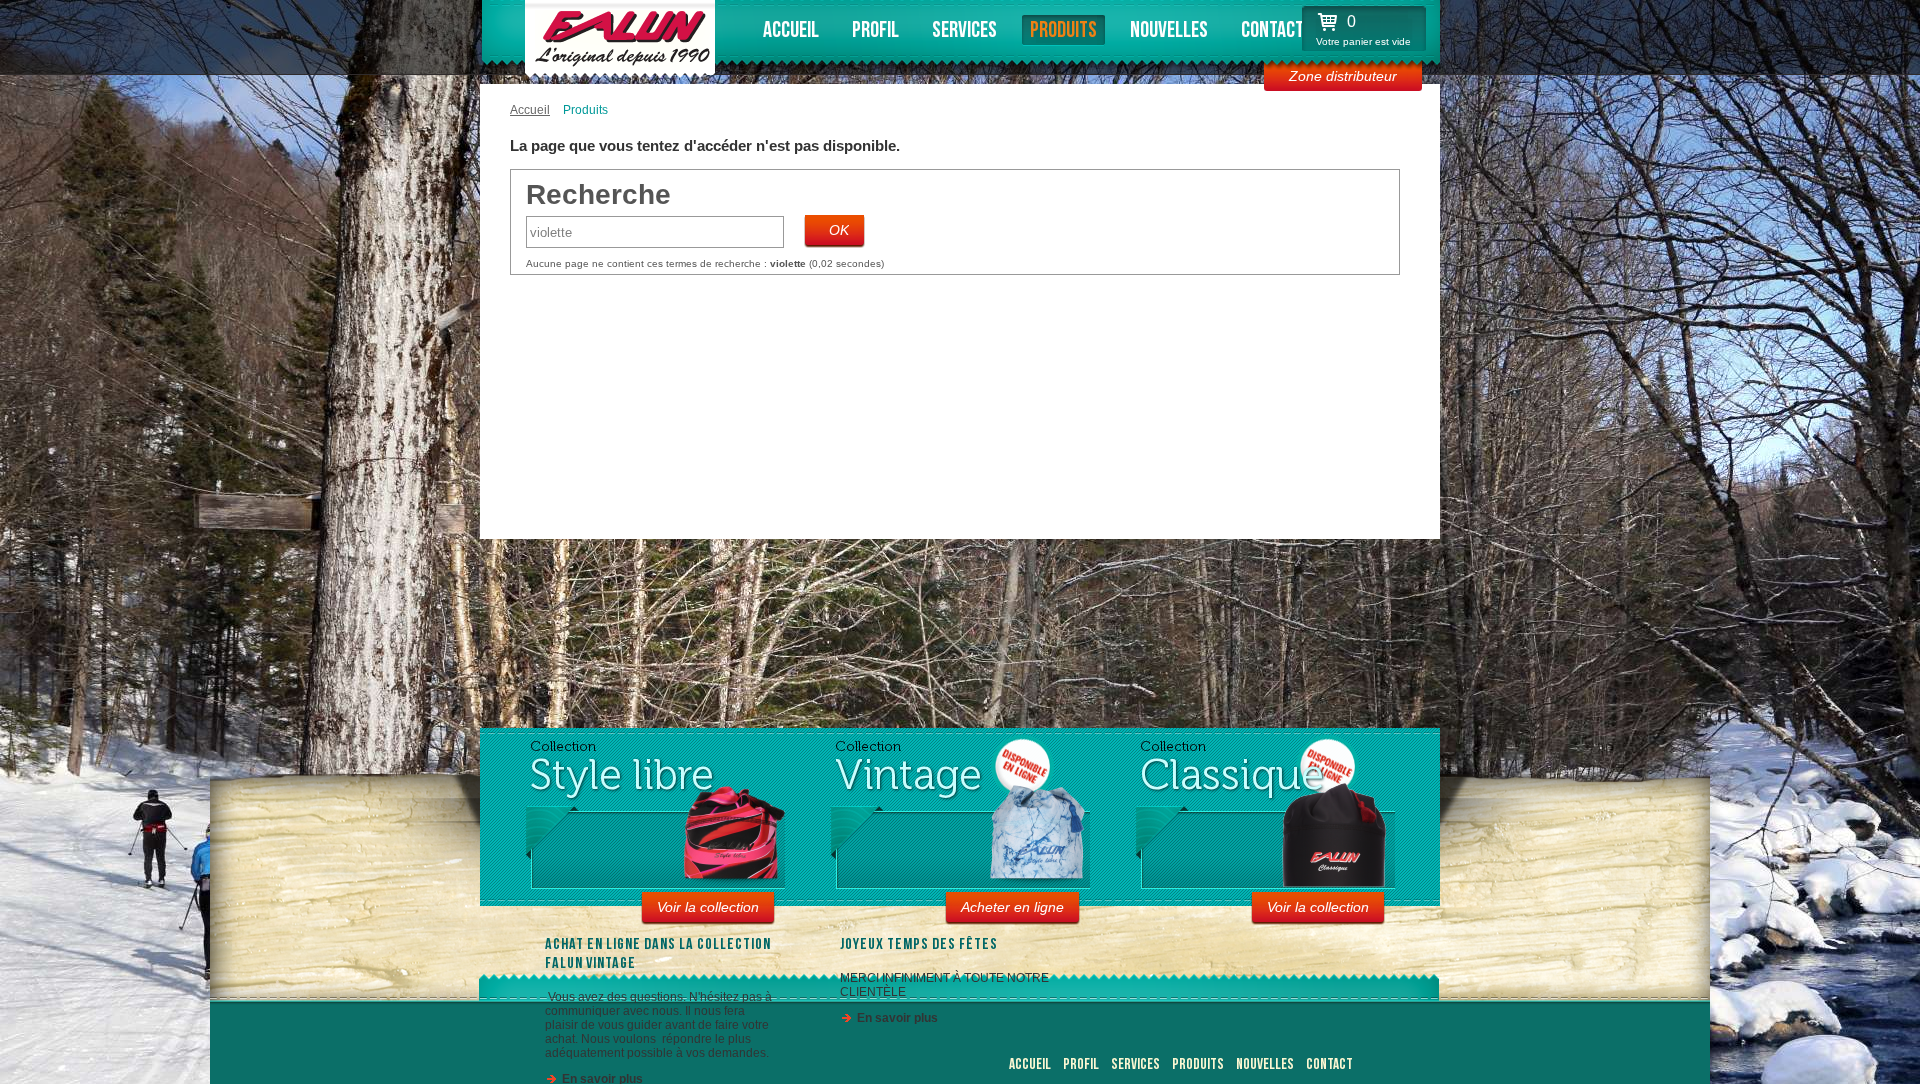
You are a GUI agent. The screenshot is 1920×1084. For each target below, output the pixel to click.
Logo (617, 35)
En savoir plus (897, 1018)
